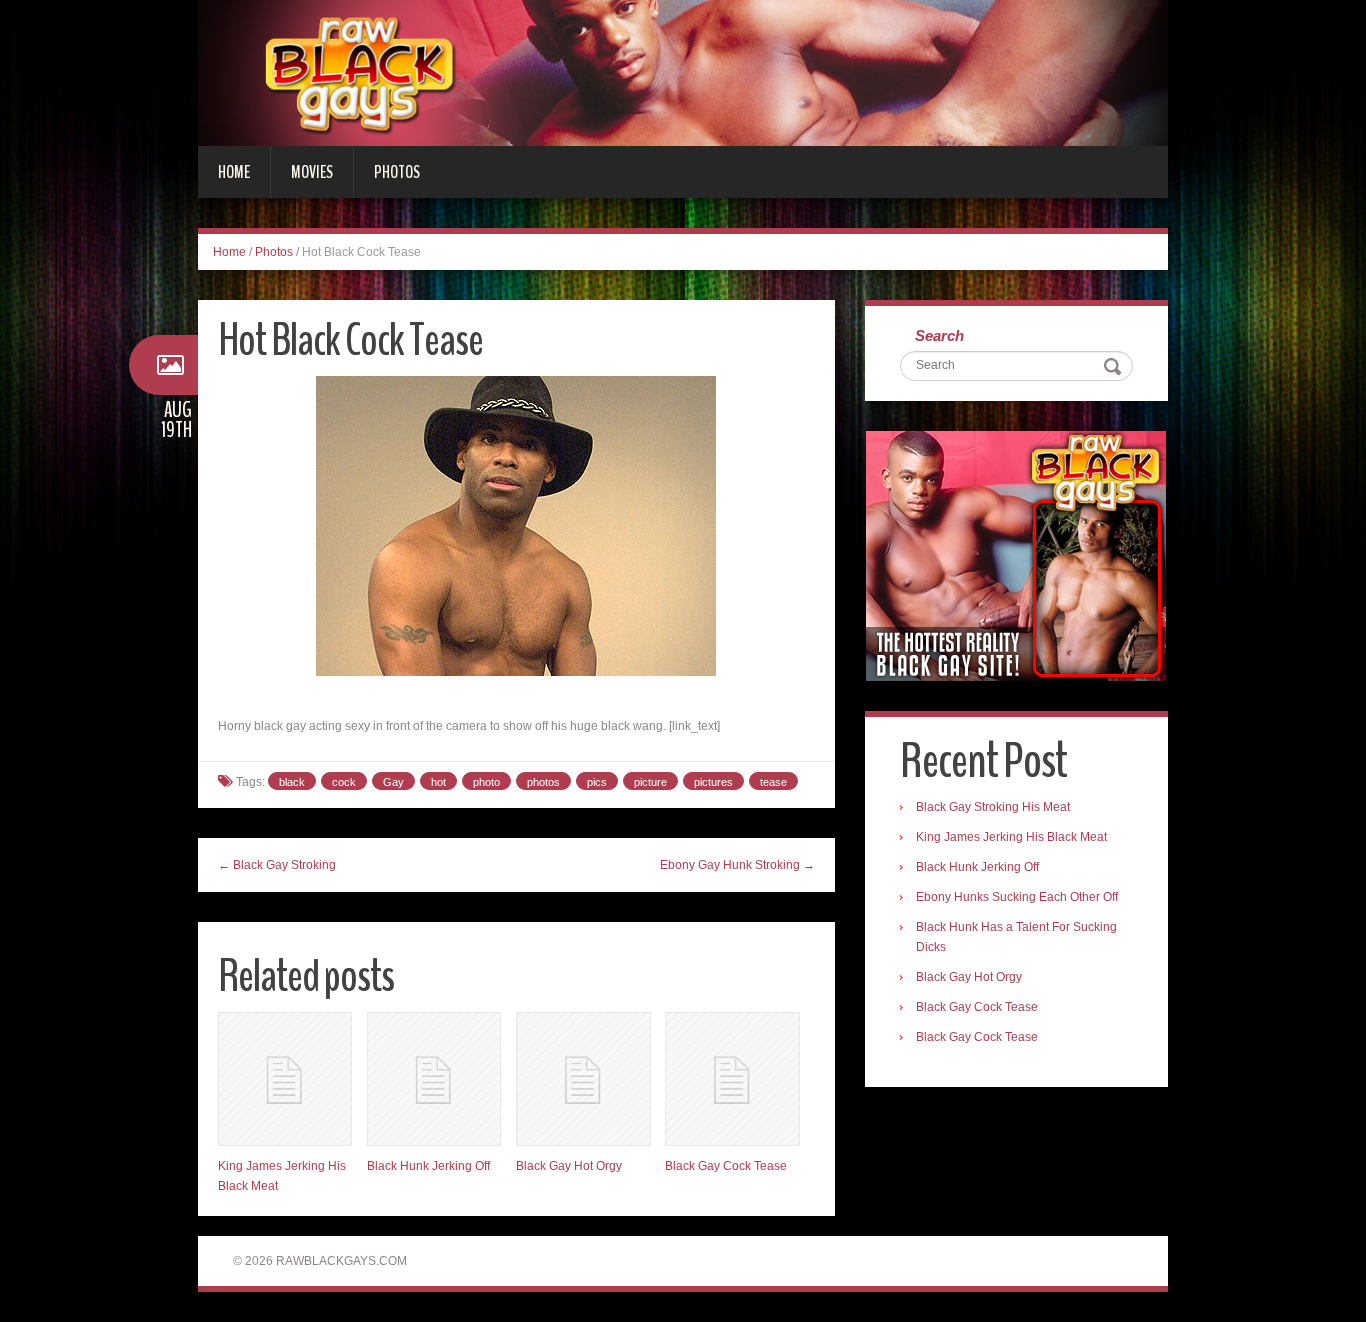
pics (597, 782)
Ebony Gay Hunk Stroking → (737, 865)
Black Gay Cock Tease (726, 1166)
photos (543, 782)
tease (773, 782)
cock (344, 782)
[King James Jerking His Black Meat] (285, 1079)
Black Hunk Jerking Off (428, 1166)
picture (650, 782)
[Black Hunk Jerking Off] (434, 1079)
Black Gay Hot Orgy (569, 1166)
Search (939, 335)
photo (486, 782)
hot (438, 782)
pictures (713, 782)
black (292, 782)
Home (234, 172)
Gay (393, 782)
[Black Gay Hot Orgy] (583, 1079)
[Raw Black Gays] (683, 72)
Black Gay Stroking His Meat (993, 807)
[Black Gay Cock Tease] (732, 1079)
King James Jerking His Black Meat (1011, 837)
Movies (312, 172)
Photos (397, 172)
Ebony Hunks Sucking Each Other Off (1017, 897)
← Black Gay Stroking (277, 865)
